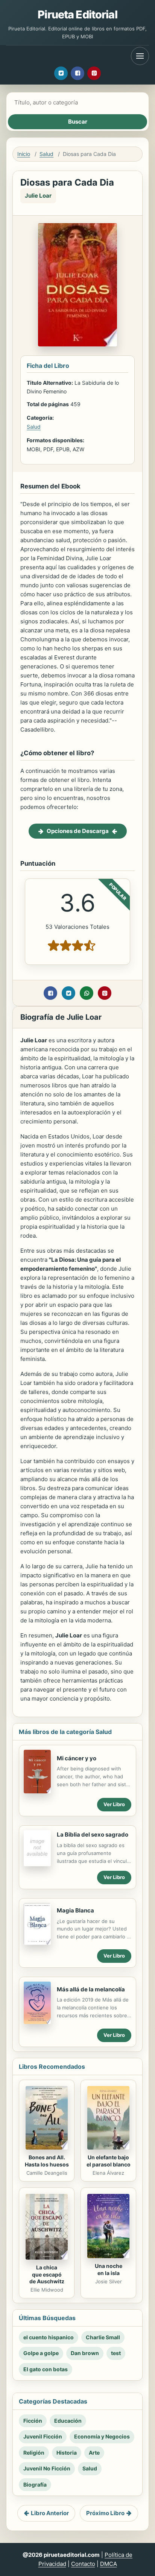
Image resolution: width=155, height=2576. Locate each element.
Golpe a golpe (41, 2353)
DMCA (109, 2564)
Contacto (83, 2564)
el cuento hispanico (49, 2337)
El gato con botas (46, 2369)
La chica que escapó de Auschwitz (47, 2274)
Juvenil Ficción (43, 2436)
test (116, 2353)
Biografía (35, 2485)
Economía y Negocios (102, 2436)
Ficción (33, 2421)
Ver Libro (114, 1804)
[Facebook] (77, 73)
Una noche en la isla (109, 2269)
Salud (46, 154)
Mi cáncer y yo (77, 1758)
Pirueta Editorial (77, 14)
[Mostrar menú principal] (140, 56)
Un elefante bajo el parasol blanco (109, 2161)
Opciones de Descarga (78, 831)
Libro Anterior (50, 2513)
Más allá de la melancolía (91, 1989)
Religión (34, 2453)
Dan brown (85, 2353)
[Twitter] (61, 73)
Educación (68, 2421)
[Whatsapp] (87, 993)
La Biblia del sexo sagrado (93, 1834)
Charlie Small (103, 2337)
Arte (94, 2453)
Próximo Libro (105, 2513)
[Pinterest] (94, 73)
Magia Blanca (75, 1910)
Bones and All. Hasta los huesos (47, 2161)
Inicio (24, 154)
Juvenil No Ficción (47, 2468)
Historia (67, 2453)
